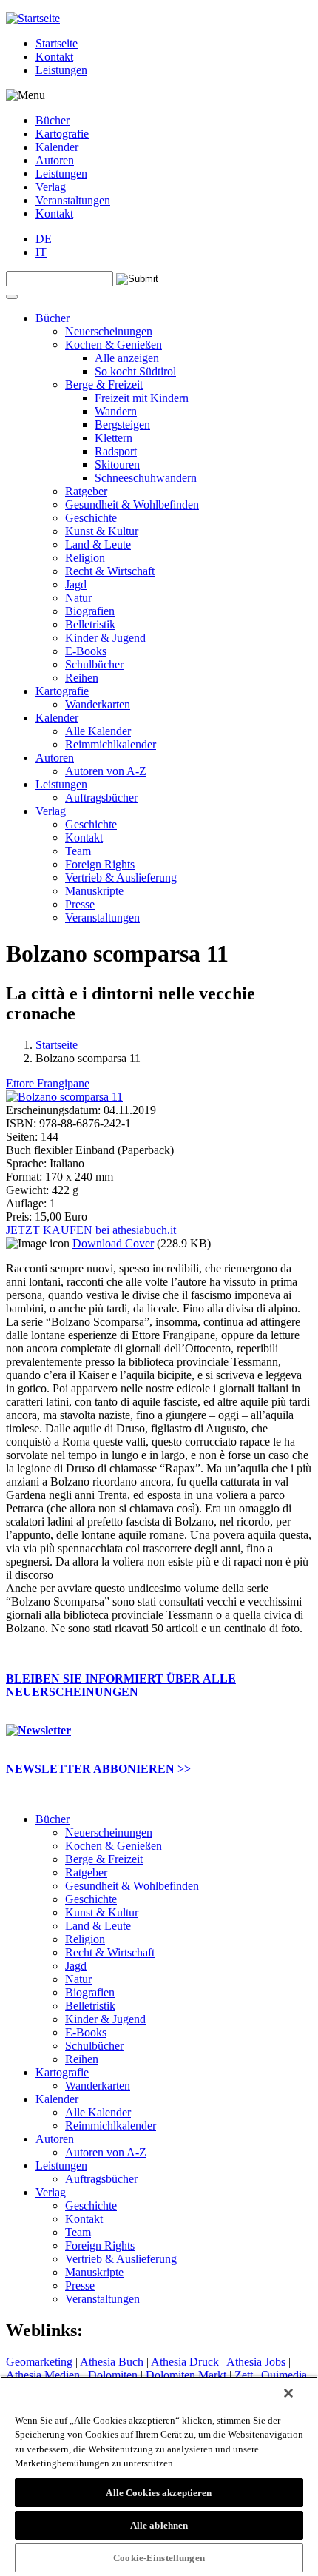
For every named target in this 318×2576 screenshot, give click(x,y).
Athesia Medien (43, 2375)
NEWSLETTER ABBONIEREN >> (98, 1769)
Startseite (57, 43)
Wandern (116, 411)
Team (78, 851)
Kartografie (62, 134)
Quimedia (284, 2375)
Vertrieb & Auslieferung (121, 878)
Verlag (51, 187)
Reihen (82, 678)
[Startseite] (33, 18)
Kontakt (54, 57)
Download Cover (113, 1243)
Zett (244, 2375)
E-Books (86, 651)
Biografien (90, 611)
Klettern (114, 438)
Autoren (55, 160)
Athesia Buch (112, 2362)
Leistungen (61, 70)
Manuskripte (94, 891)
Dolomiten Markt (186, 2375)
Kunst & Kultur (102, 531)
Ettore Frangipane (48, 1083)
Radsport (116, 451)
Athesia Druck (185, 2362)
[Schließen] (288, 2393)
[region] (159, 2476)
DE (44, 239)
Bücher (53, 120)
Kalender (57, 147)
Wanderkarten (98, 704)
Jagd (76, 584)
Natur (78, 598)
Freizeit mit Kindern (142, 398)
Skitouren (117, 464)
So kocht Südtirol (135, 371)
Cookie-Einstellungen (159, 2558)
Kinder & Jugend (105, 638)
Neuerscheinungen (109, 331)
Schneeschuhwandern (146, 478)
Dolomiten (113, 2375)
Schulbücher (94, 664)
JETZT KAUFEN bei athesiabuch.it (91, 1230)
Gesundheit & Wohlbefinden (132, 504)
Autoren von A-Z (106, 771)
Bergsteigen (122, 425)
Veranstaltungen (73, 200)
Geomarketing (39, 2362)
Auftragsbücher (101, 798)
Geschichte (91, 518)
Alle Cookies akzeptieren (159, 2493)
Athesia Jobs (256, 2362)
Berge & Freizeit (104, 385)
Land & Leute (98, 544)
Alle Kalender (98, 731)
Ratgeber (86, 491)
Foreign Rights (100, 864)
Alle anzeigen (127, 358)
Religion (85, 558)
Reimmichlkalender (111, 744)
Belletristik (90, 624)
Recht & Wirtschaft (110, 571)
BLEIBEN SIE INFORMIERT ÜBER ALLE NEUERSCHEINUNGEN (121, 1685)
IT (41, 252)
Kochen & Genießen (114, 345)
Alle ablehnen (159, 2525)
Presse (80, 904)
